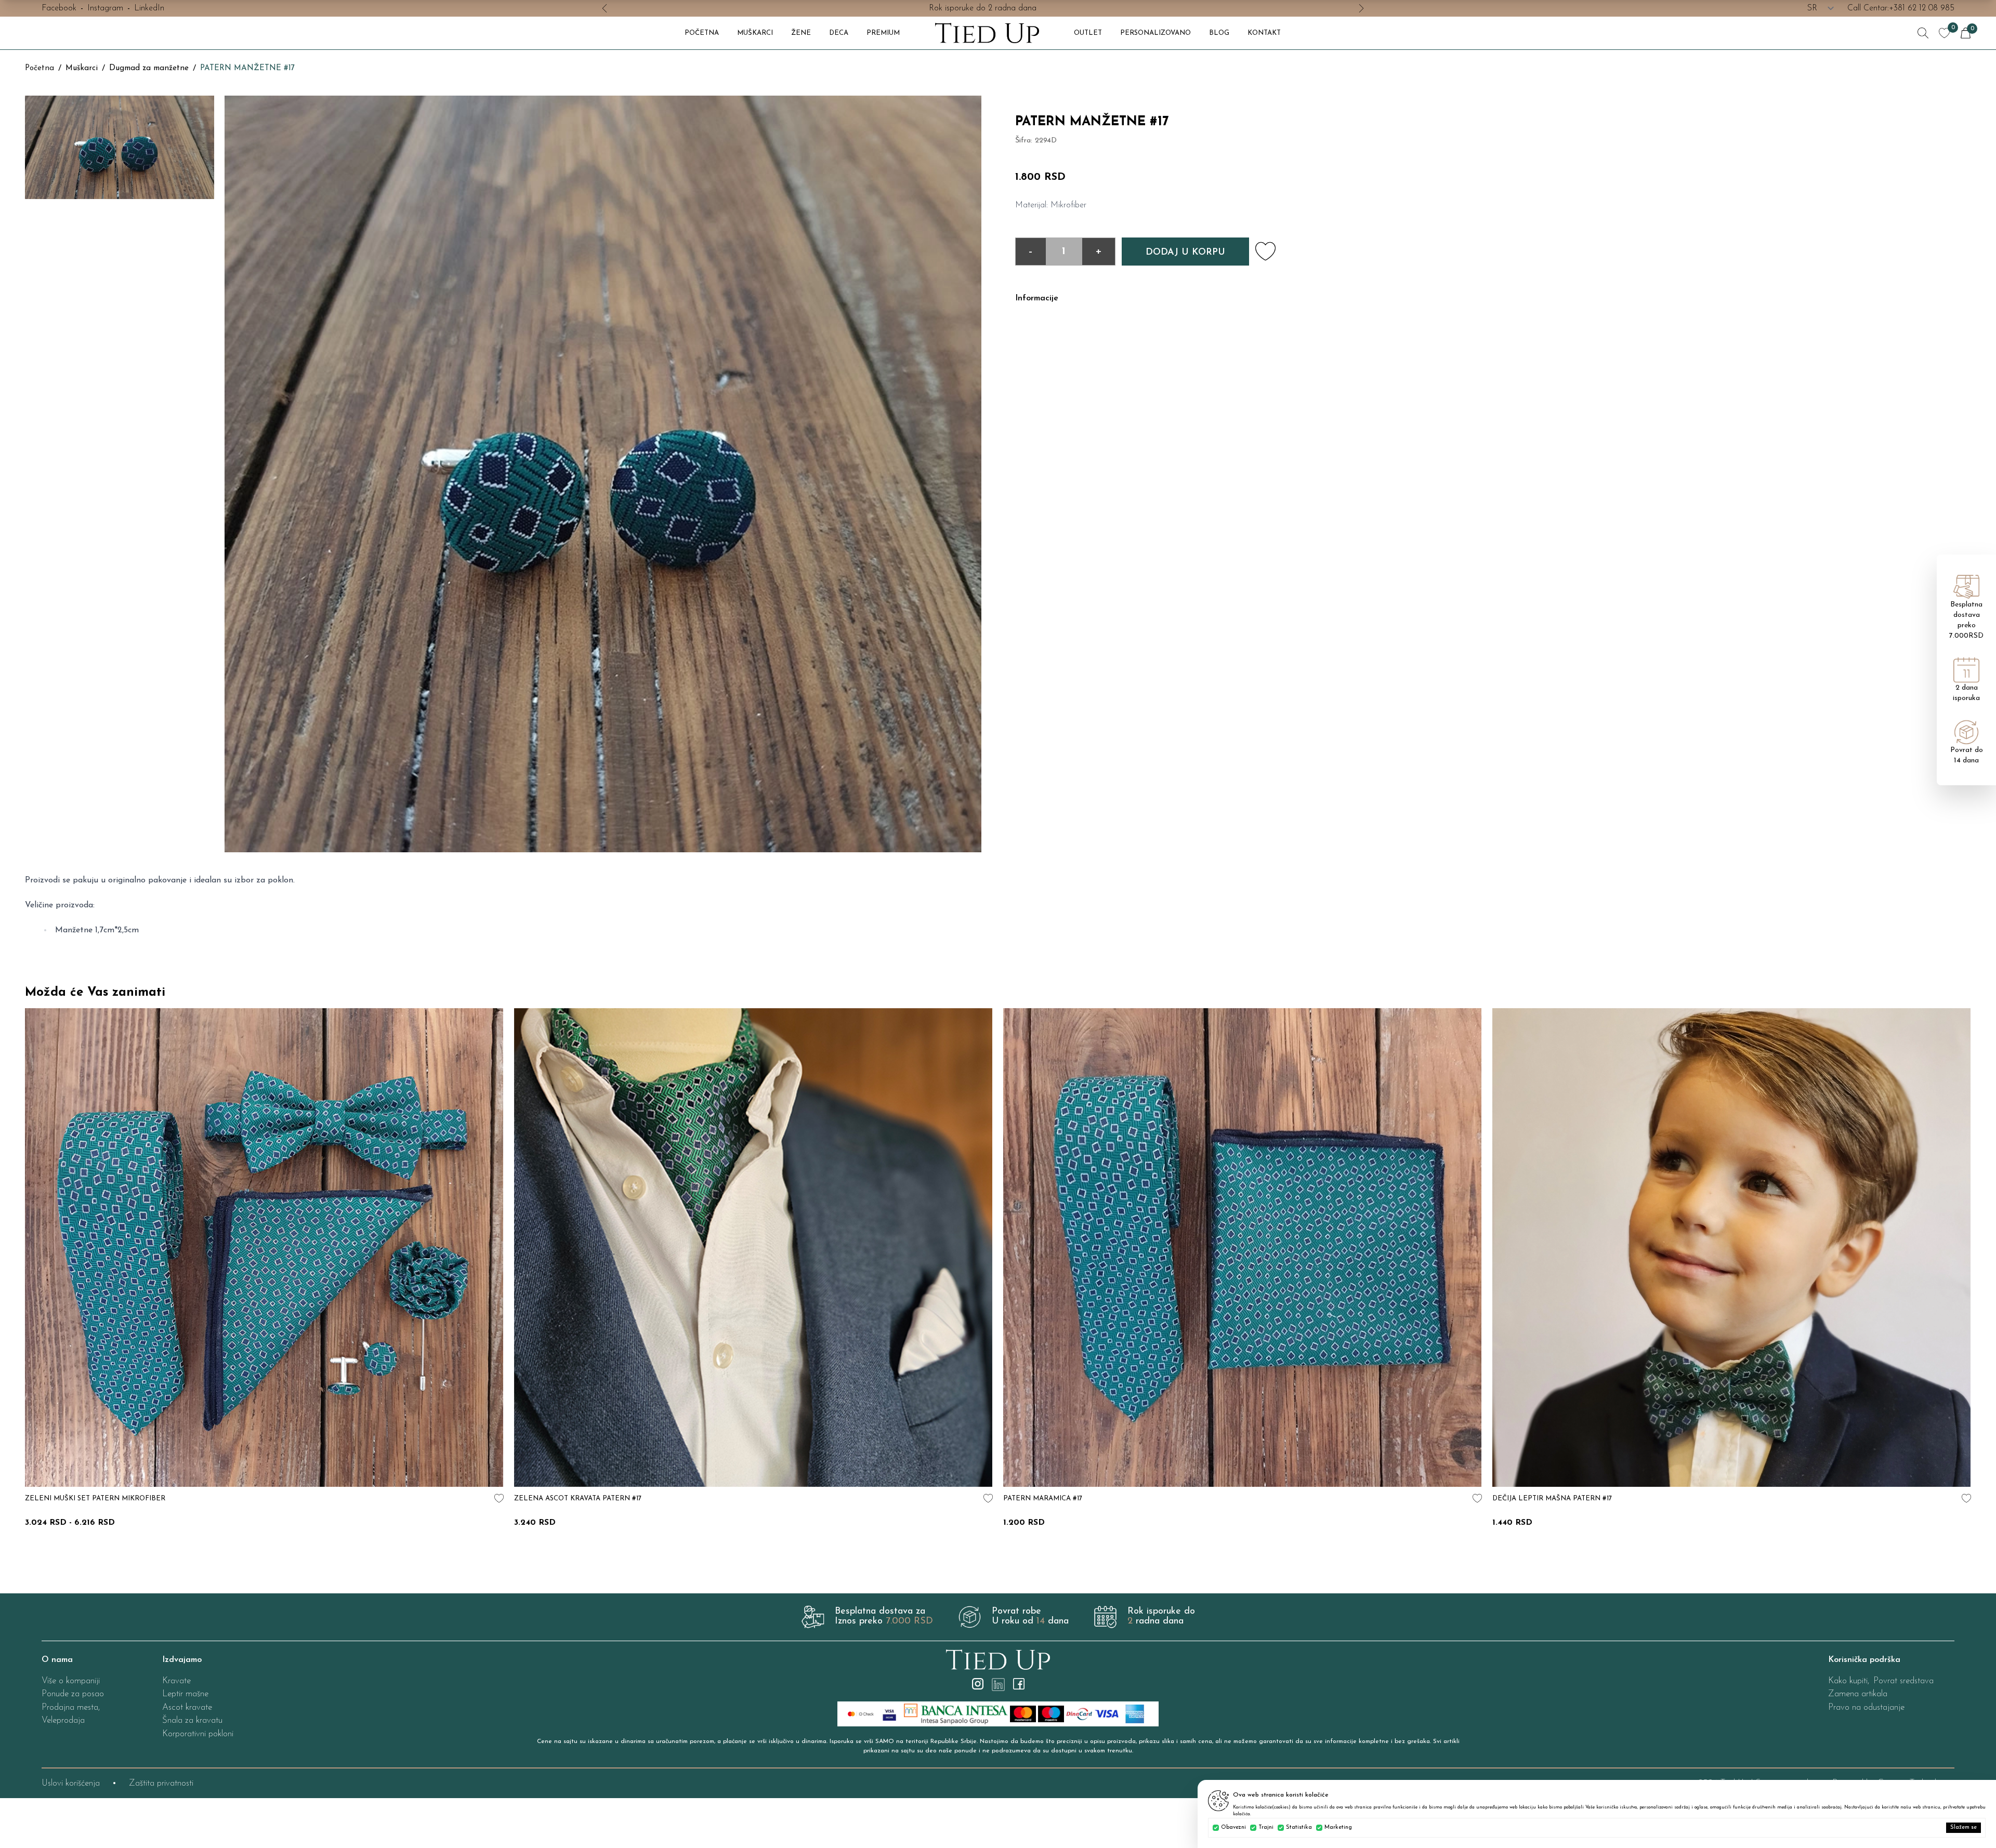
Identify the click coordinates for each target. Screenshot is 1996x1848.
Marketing (1338, 1827)
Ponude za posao (73, 1694)
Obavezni (1233, 1827)
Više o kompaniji (71, 1681)
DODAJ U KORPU (1185, 253)
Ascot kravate (187, 1707)
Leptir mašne (185, 1694)
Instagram (105, 8)
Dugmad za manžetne (149, 68)
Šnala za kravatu (192, 1720)
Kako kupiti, (1849, 1681)
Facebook (59, 8)
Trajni (1266, 1827)
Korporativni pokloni (198, 1734)
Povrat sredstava (1903, 1681)
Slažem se (1964, 1827)
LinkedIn (149, 8)
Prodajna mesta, (71, 1707)
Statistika (1299, 1827)
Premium (883, 33)
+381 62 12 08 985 (1922, 8)
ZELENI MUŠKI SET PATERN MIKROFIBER (95, 1499)
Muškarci (755, 33)
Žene (801, 33)
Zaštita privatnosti (161, 1783)
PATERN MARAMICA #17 (1043, 1499)
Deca (839, 33)
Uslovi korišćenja (71, 1783)
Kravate (176, 1681)
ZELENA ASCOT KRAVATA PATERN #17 (578, 1499)
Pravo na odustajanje (1866, 1707)
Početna (40, 68)
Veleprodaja (63, 1720)
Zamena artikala (1858, 1694)
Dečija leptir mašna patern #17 (1552, 1499)
